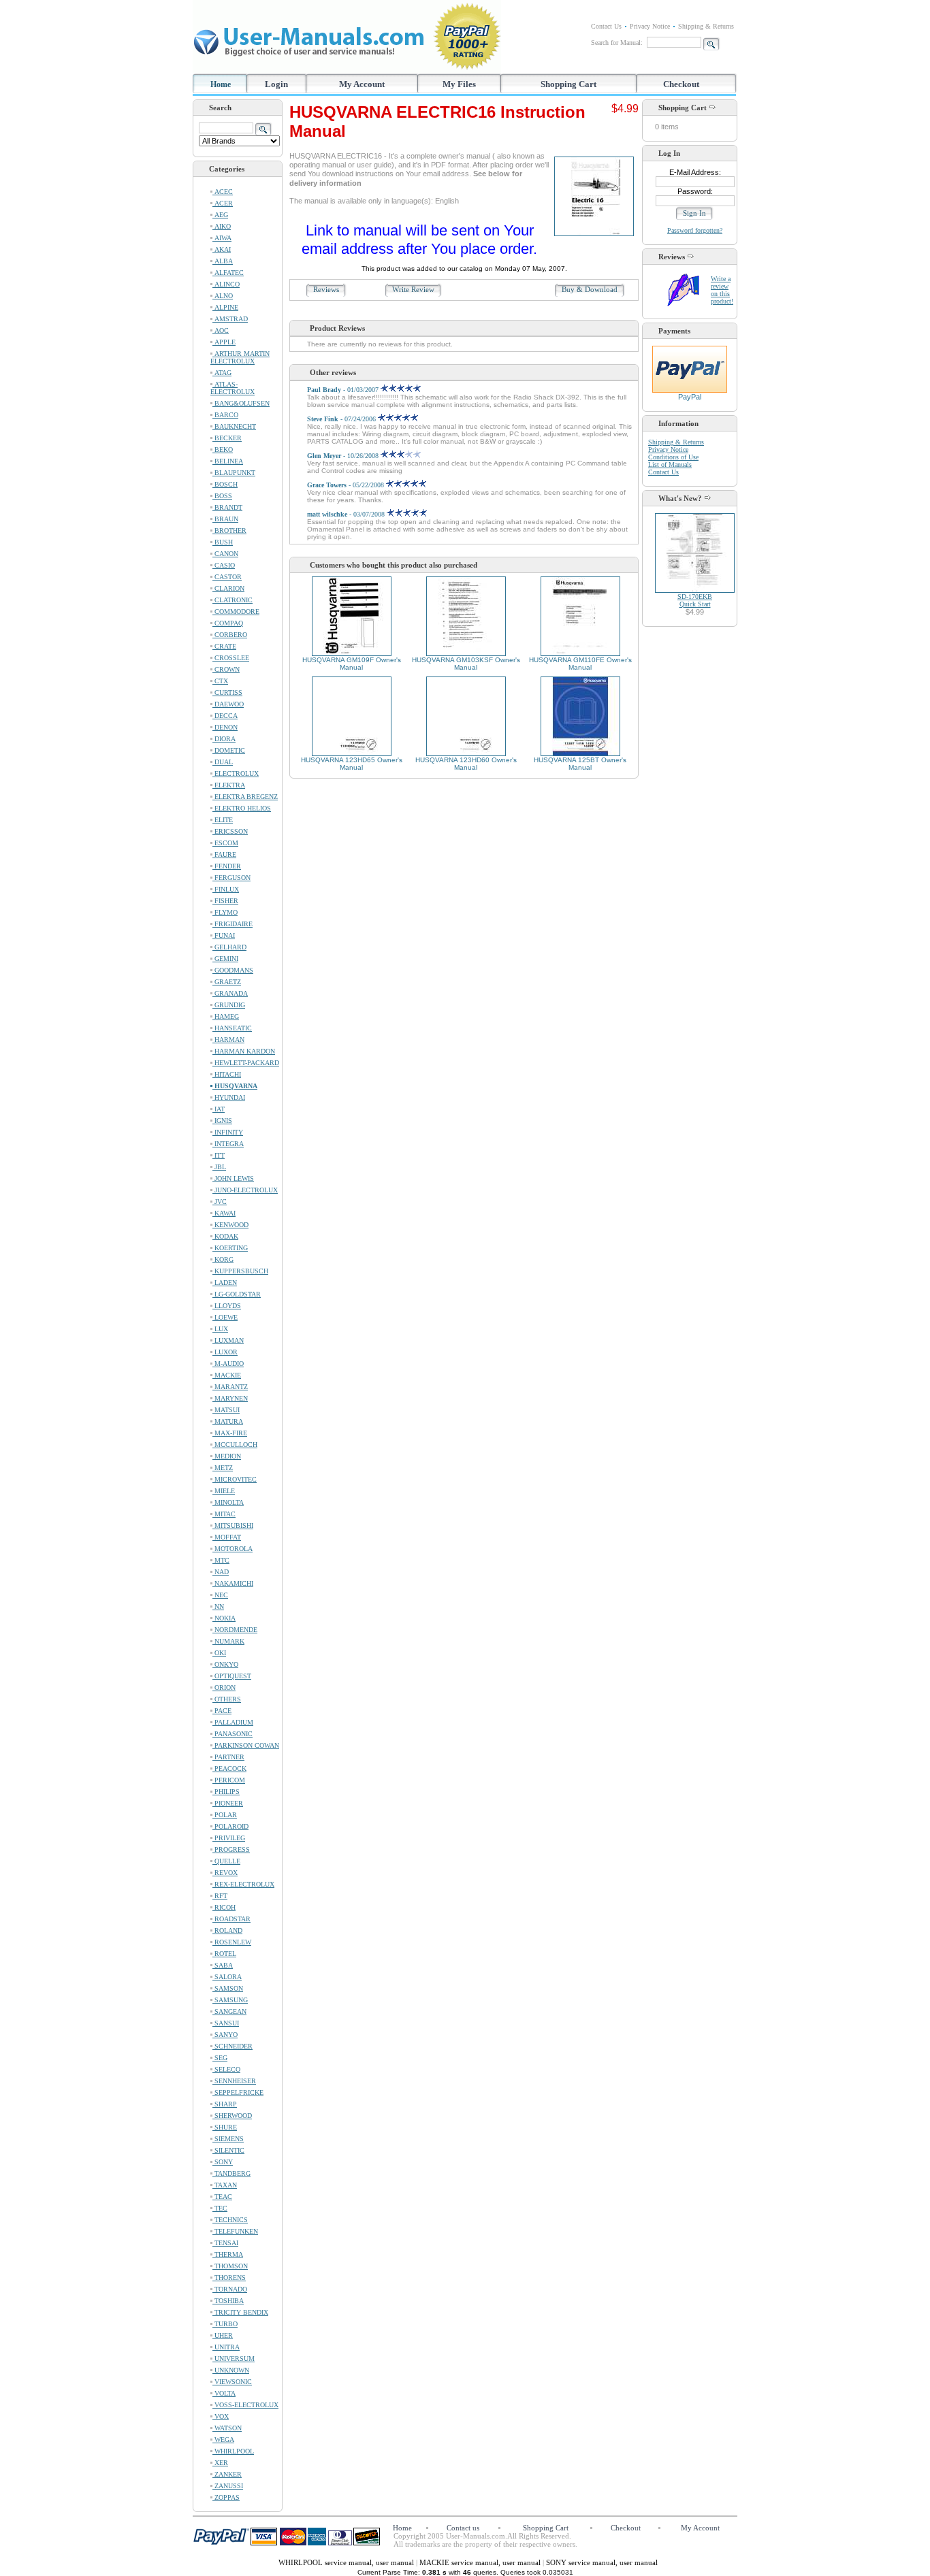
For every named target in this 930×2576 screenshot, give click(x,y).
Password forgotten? (695, 230)
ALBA (223, 261)
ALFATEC (228, 273)
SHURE (225, 2127)
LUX (220, 1329)
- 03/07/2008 (347, 514)
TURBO (225, 2324)
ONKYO (225, 1664)
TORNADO (230, 2289)
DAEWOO (228, 704)
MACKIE (227, 1375)
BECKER (227, 438)
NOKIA (224, 1618)
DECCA (225, 716)
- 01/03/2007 (344, 390)
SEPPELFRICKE (238, 2092)
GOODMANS (233, 970)
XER (220, 2463)
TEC (220, 2208)
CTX (220, 681)
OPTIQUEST (232, 1676)
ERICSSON (230, 831)
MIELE (224, 1491)
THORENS (229, 2278)
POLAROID (230, 1826)
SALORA (227, 1977)
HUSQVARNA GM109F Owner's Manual (352, 664)
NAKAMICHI (233, 1583)
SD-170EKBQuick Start (695, 600)
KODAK (225, 1236)
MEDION (227, 1456)
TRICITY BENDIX (240, 2312)
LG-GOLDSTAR (237, 1294)
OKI (219, 1653)
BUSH (223, 542)
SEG (220, 2058)
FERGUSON (231, 878)
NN (218, 1607)
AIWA (222, 238)
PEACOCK (229, 1768)
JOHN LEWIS (233, 1178)
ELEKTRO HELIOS (242, 808)
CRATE (224, 646)
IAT (219, 1109)
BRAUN (225, 519)
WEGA (223, 2440)
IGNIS (222, 1121)
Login (276, 84)
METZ (223, 1468)
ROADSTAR (231, 1919)
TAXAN (225, 2185)
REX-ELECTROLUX (243, 1884)
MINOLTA (228, 1502)
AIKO (222, 226)
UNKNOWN (231, 2370)
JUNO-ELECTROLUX (245, 1190)
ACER (223, 203)
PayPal (690, 397)
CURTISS (227, 692)
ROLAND (227, 1930)
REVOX (225, 1873)
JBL (219, 1167)
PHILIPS (226, 1792)
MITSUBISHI (233, 1526)
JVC (220, 1202)
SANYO (225, 2035)
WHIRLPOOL (233, 2451)
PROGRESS (231, 1849)
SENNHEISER (234, 2081)
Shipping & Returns (706, 26)
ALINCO (226, 284)
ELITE (223, 820)
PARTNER (228, 1757)
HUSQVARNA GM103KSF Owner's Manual (466, 664)
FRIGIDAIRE (233, 924)
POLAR (225, 1815)
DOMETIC (229, 750)
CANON (225, 554)
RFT (220, 1896)
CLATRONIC (233, 600)
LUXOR (225, 1352)
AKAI (222, 249)
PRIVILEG (229, 1838)
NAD (221, 1572)
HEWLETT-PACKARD (246, 1063)
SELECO (226, 2069)
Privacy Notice (650, 26)
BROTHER (229, 531)
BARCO (225, 415)
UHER (223, 2335)
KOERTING (230, 1248)
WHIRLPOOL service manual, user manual (347, 2562)
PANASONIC (233, 1734)
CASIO (224, 565)
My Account (362, 84)
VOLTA (224, 2393)
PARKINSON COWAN (246, 1745)
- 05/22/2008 (347, 485)
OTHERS (227, 1699)
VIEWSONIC (232, 2382)
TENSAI (225, 2243)
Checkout (681, 84)
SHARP (225, 2104)
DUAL (223, 762)
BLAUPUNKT (234, 473)
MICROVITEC (235, 1479)
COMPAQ (228, 623)
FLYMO (225, 912)
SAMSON (228, 1988)
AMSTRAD (230, 319)
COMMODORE (236, 612)
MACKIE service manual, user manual (481, 2562)
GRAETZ (227, 982)
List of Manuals (670, 464)
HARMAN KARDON (244, 1051)
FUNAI (224, 935)
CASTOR (227, 577)
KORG (223, 1259)
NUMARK (228, 1641)
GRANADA (230, 993)
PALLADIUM (233, 1722)
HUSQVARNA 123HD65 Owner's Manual (352, 764)
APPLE (224, 342)
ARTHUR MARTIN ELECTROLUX (240, 357)
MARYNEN (230, 1398)
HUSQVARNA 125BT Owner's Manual (580, 764)
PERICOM (229, 1780)
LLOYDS (227, 1306)
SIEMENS (228, 2139)
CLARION (228, 588)
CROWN (226, 669)
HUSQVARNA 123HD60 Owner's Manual (466, 764)
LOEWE (225, 1317)
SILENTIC (228, 2150)
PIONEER (228, 1803)
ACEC (223, 192)
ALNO (223, 296)
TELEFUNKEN (235, 2231)
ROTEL (224, 1954)
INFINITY (228, 1132)
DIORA (224, 739)
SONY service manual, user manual (602, 2562)
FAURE (224, 854)
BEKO (223, 450)
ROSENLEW (232, 1942)
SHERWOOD (232, 2116)
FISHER (225, 901)
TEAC (222, 2197)
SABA (223, 1965)
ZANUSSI (228, 2486)
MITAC (224, 1514)
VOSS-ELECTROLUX (245, 2405)
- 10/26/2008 (344, 456)
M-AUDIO (228, 1364)
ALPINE (225, 307)
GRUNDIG (229, 1005)
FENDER (227, 866)
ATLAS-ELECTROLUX (233, 388)
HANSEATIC (232, 1028)
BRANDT (227, 507)
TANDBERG (231, 2173)
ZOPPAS (226, 2497)
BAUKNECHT (234, 426)
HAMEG (226, 1016)
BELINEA (228, 461)
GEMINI (225, 959)
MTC (221, 1560)
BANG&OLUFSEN (241, 403)
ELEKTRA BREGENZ (245, 797)
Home (221, 84)
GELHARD (229, 947)
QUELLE (226, 1861)
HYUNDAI (229, 1097)
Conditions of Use (673, 457)
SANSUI (226, 2023)
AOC (221, 330)
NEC (220, 1595)
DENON (225, 727)
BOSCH (225, 484)
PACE (222, 1711)
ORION (224, 1688)
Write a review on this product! (722, 290)
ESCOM (225, 843)
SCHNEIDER (233, 2046)
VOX (221, 2416)
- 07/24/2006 (342, 419)
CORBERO (230, 635)
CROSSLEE (231, 658)
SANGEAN (229, 2011)
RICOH (224, 1907)
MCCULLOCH (235, 1445)
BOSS (222, 496)
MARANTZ (230, 1387)
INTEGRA (228, 1144)
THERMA (228, 2254)
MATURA (228, 1421)
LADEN (225, 1283)
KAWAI (224, 1213)
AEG (220, 215)
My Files (459, 84)
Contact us (463, 2528)
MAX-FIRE (230, 1433)
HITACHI (227, 1074)
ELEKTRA (229, 785)
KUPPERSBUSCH (240, 1271)
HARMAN (228, 1040)
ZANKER (227, 2474)
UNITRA (226, 2347)
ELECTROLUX (236, 773)
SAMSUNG (230, 2000)
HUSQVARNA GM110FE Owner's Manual (580, 664)
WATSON (227, 2428)
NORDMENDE (235, 1630)
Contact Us (606, 26)
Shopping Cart (568, 84)
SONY (223, 2162)
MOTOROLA (233, 1549)
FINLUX (226, 889)
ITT (219, 1155)
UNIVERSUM (234, 2359)
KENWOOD (230, 1225)
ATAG (222, 373)
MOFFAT (227, 1537)
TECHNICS (230, 2220)
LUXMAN (228, 1340)
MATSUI (226, 1410)
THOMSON (230, 2266)
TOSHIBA (228, 2301)
